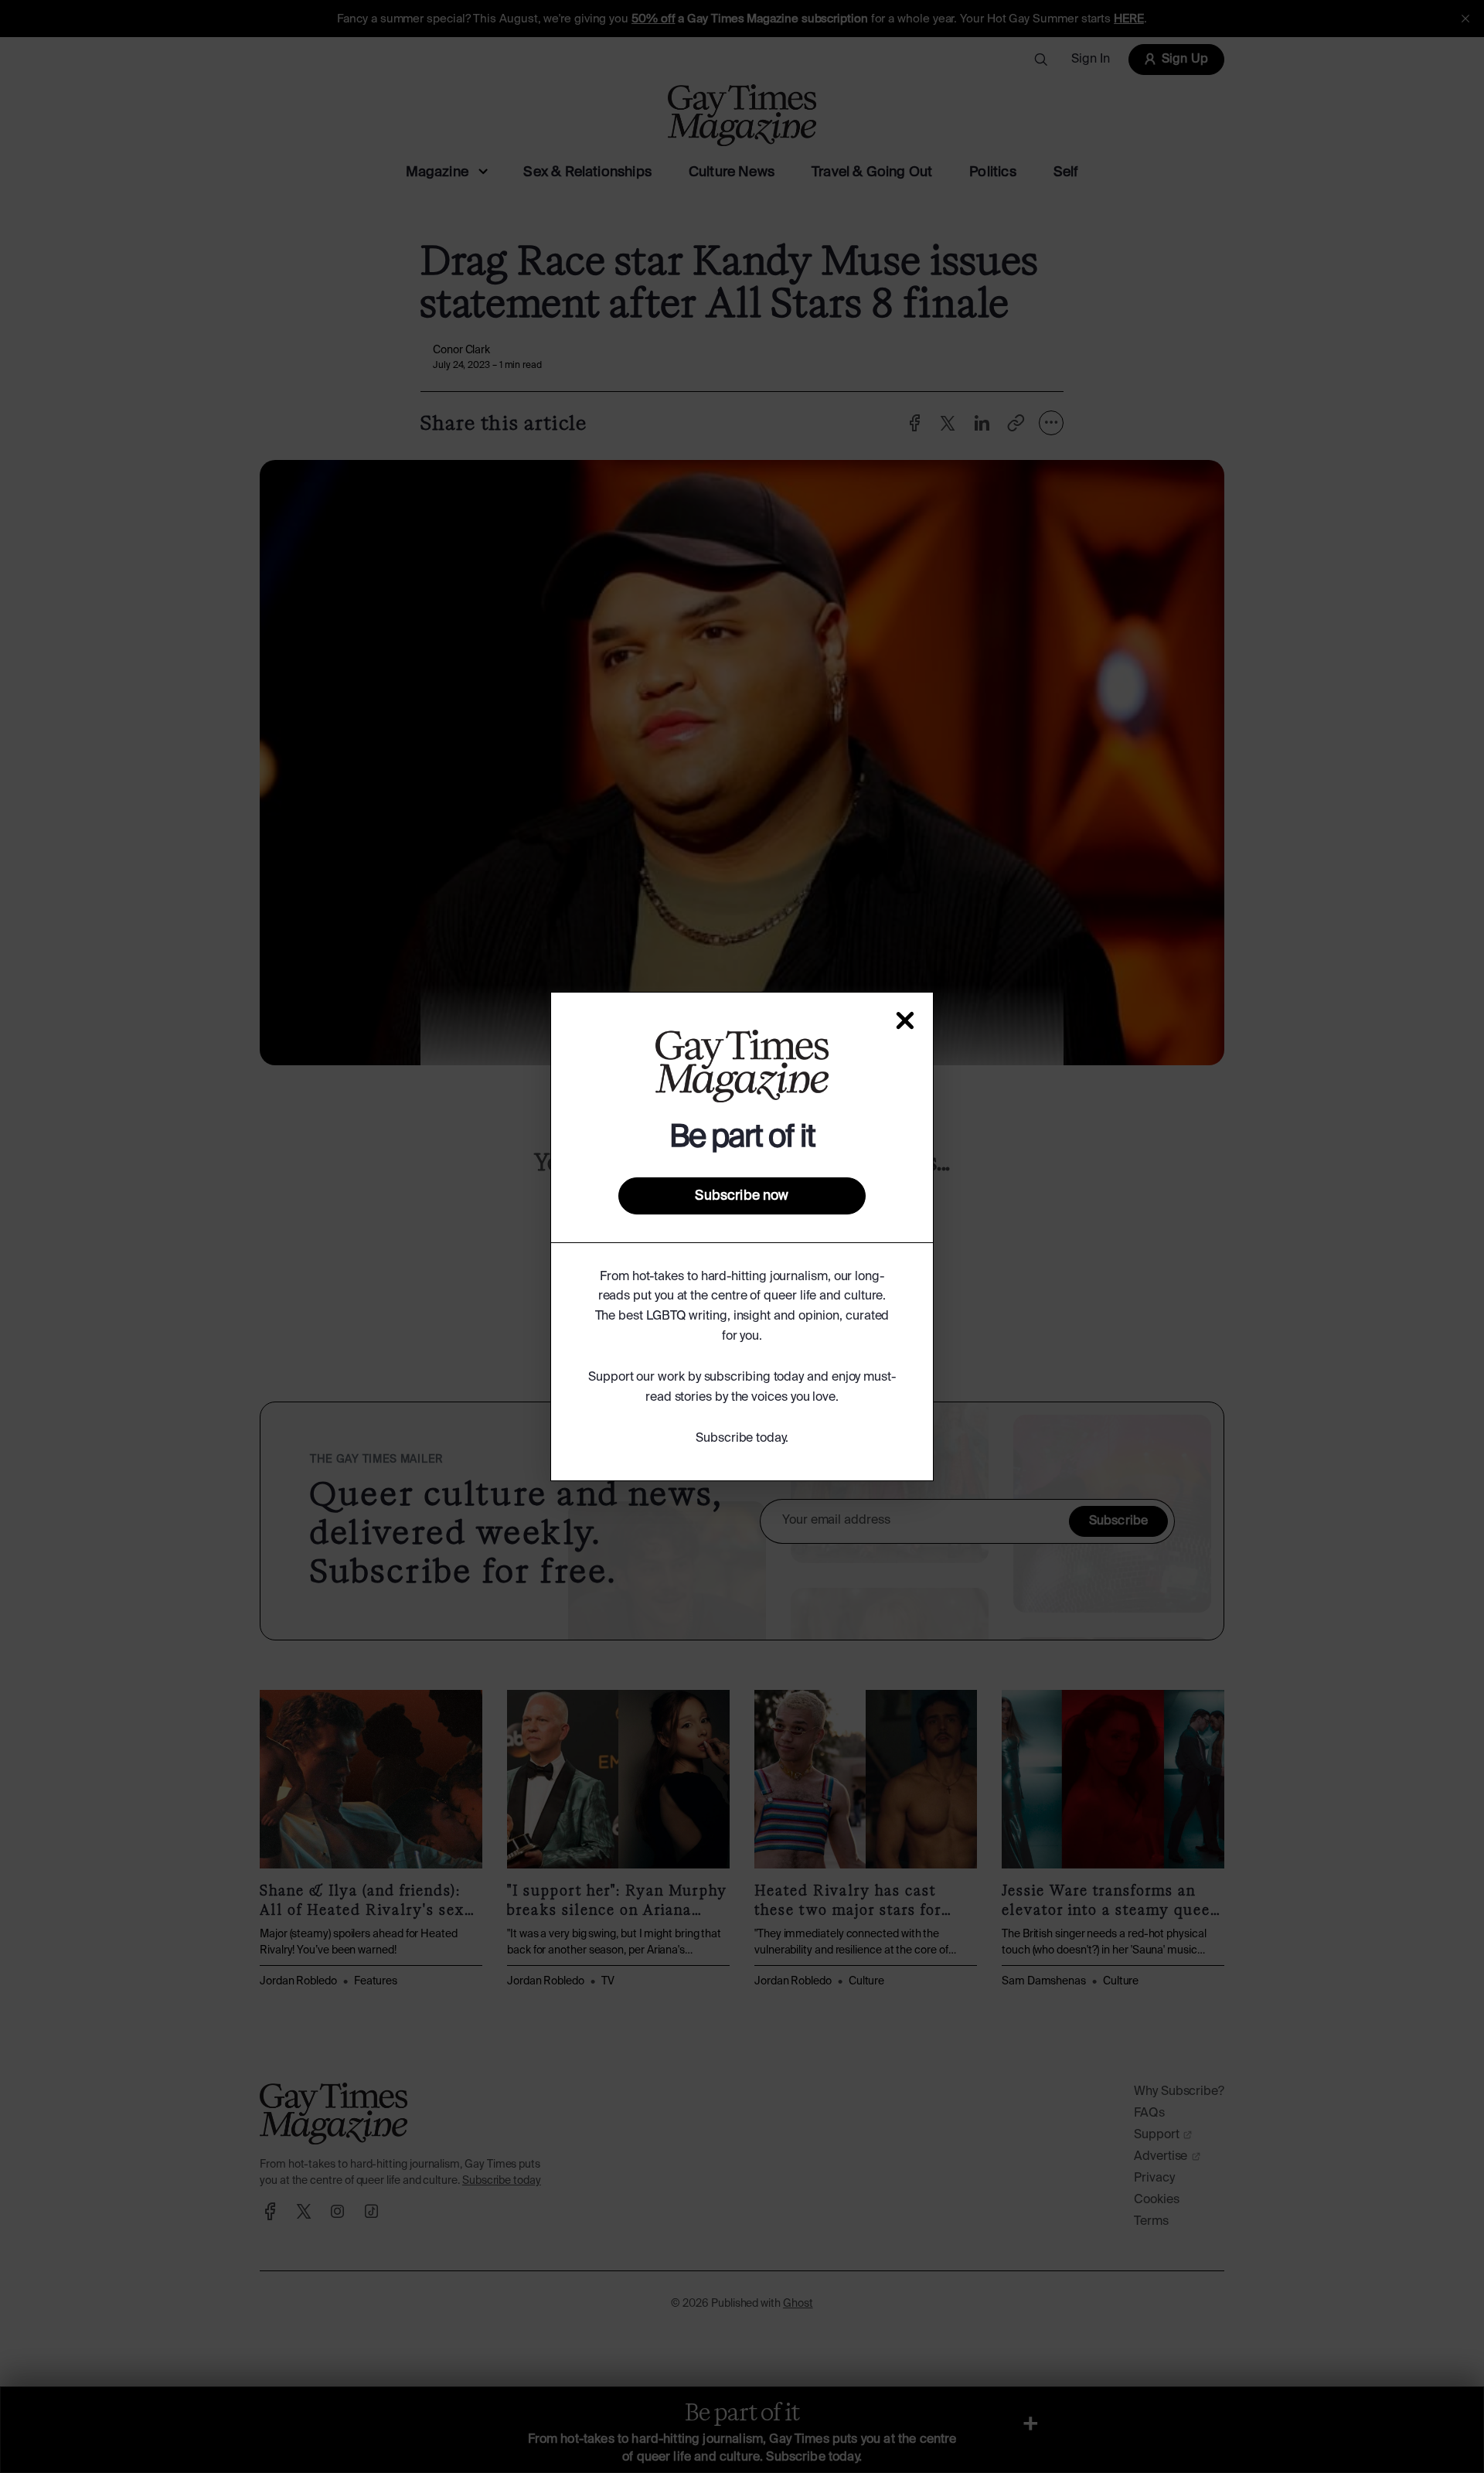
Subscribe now (742, 1196)
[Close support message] (905, 1020)
